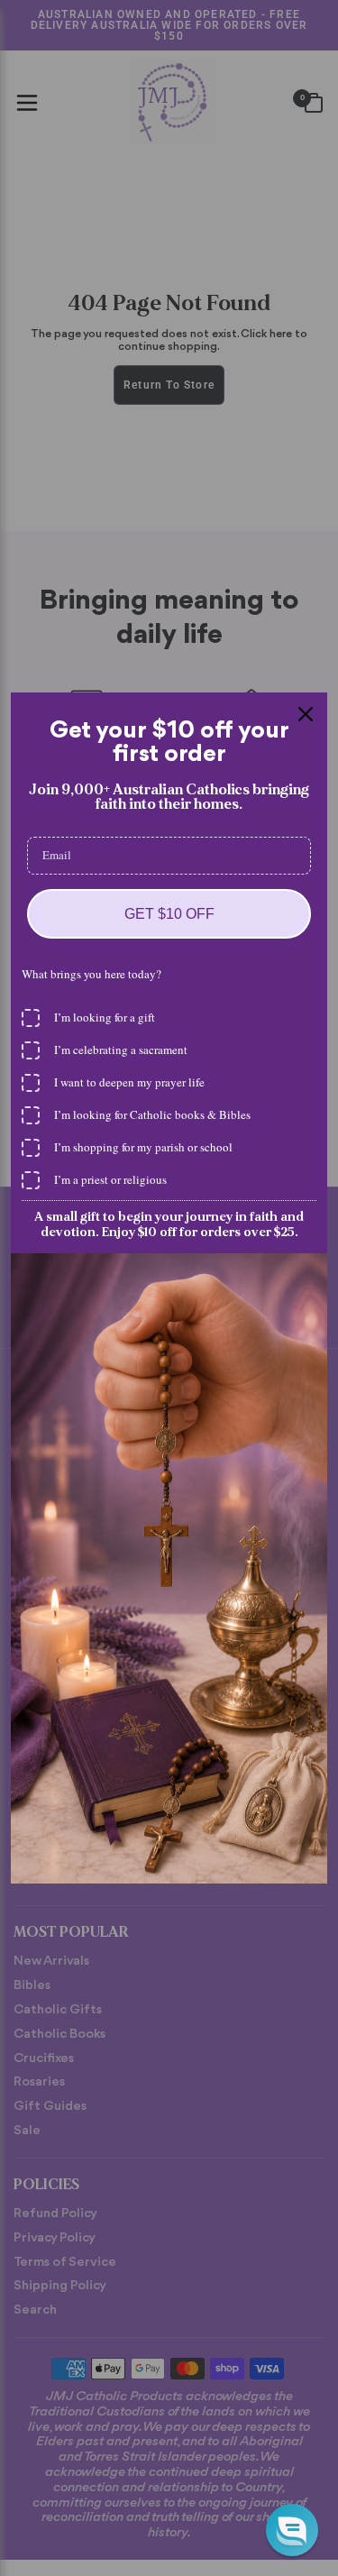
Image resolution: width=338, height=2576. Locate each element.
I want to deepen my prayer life (129, 1082)
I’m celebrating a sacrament (121, 1050)
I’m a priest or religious (110, 1179)
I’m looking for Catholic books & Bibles (152, 1114)
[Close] (306, 714)
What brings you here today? (91, 974)
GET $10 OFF (169, 914)
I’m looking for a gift (105, 1017)
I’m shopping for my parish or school (143, 1147)
